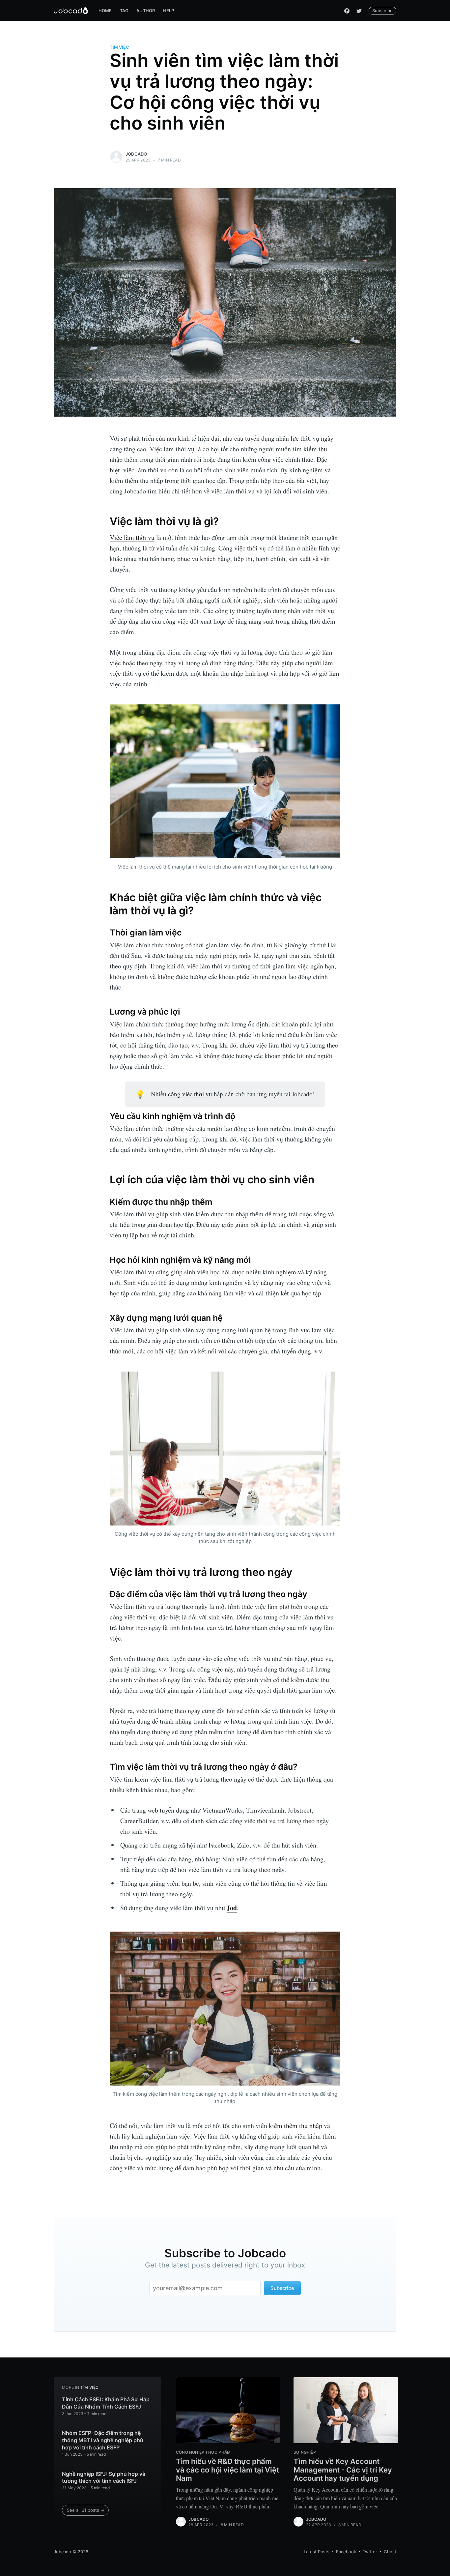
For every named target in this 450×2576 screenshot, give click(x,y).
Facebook (346, 2552)
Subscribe (382, 11)
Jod (232, 1908)
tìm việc (119, 47)
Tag (124, 11)
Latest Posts (317, 2552)
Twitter (370, 2552)
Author (146, 11)
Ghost (390, 2552)
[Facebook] (347, 11)
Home (105, 11)
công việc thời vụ (190, 1094)
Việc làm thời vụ (132, 537)
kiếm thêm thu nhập (295, 2126)
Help (168, 11)
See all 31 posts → (86, 2510)
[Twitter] (359, 11)
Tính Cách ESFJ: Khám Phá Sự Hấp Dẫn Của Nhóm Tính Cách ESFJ (106, 2403)
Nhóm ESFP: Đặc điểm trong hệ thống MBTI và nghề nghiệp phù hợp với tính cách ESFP (103, 2440)
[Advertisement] (25, 1288)
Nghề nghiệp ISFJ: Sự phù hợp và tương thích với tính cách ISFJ (104, 2477)
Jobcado (136, 154)
